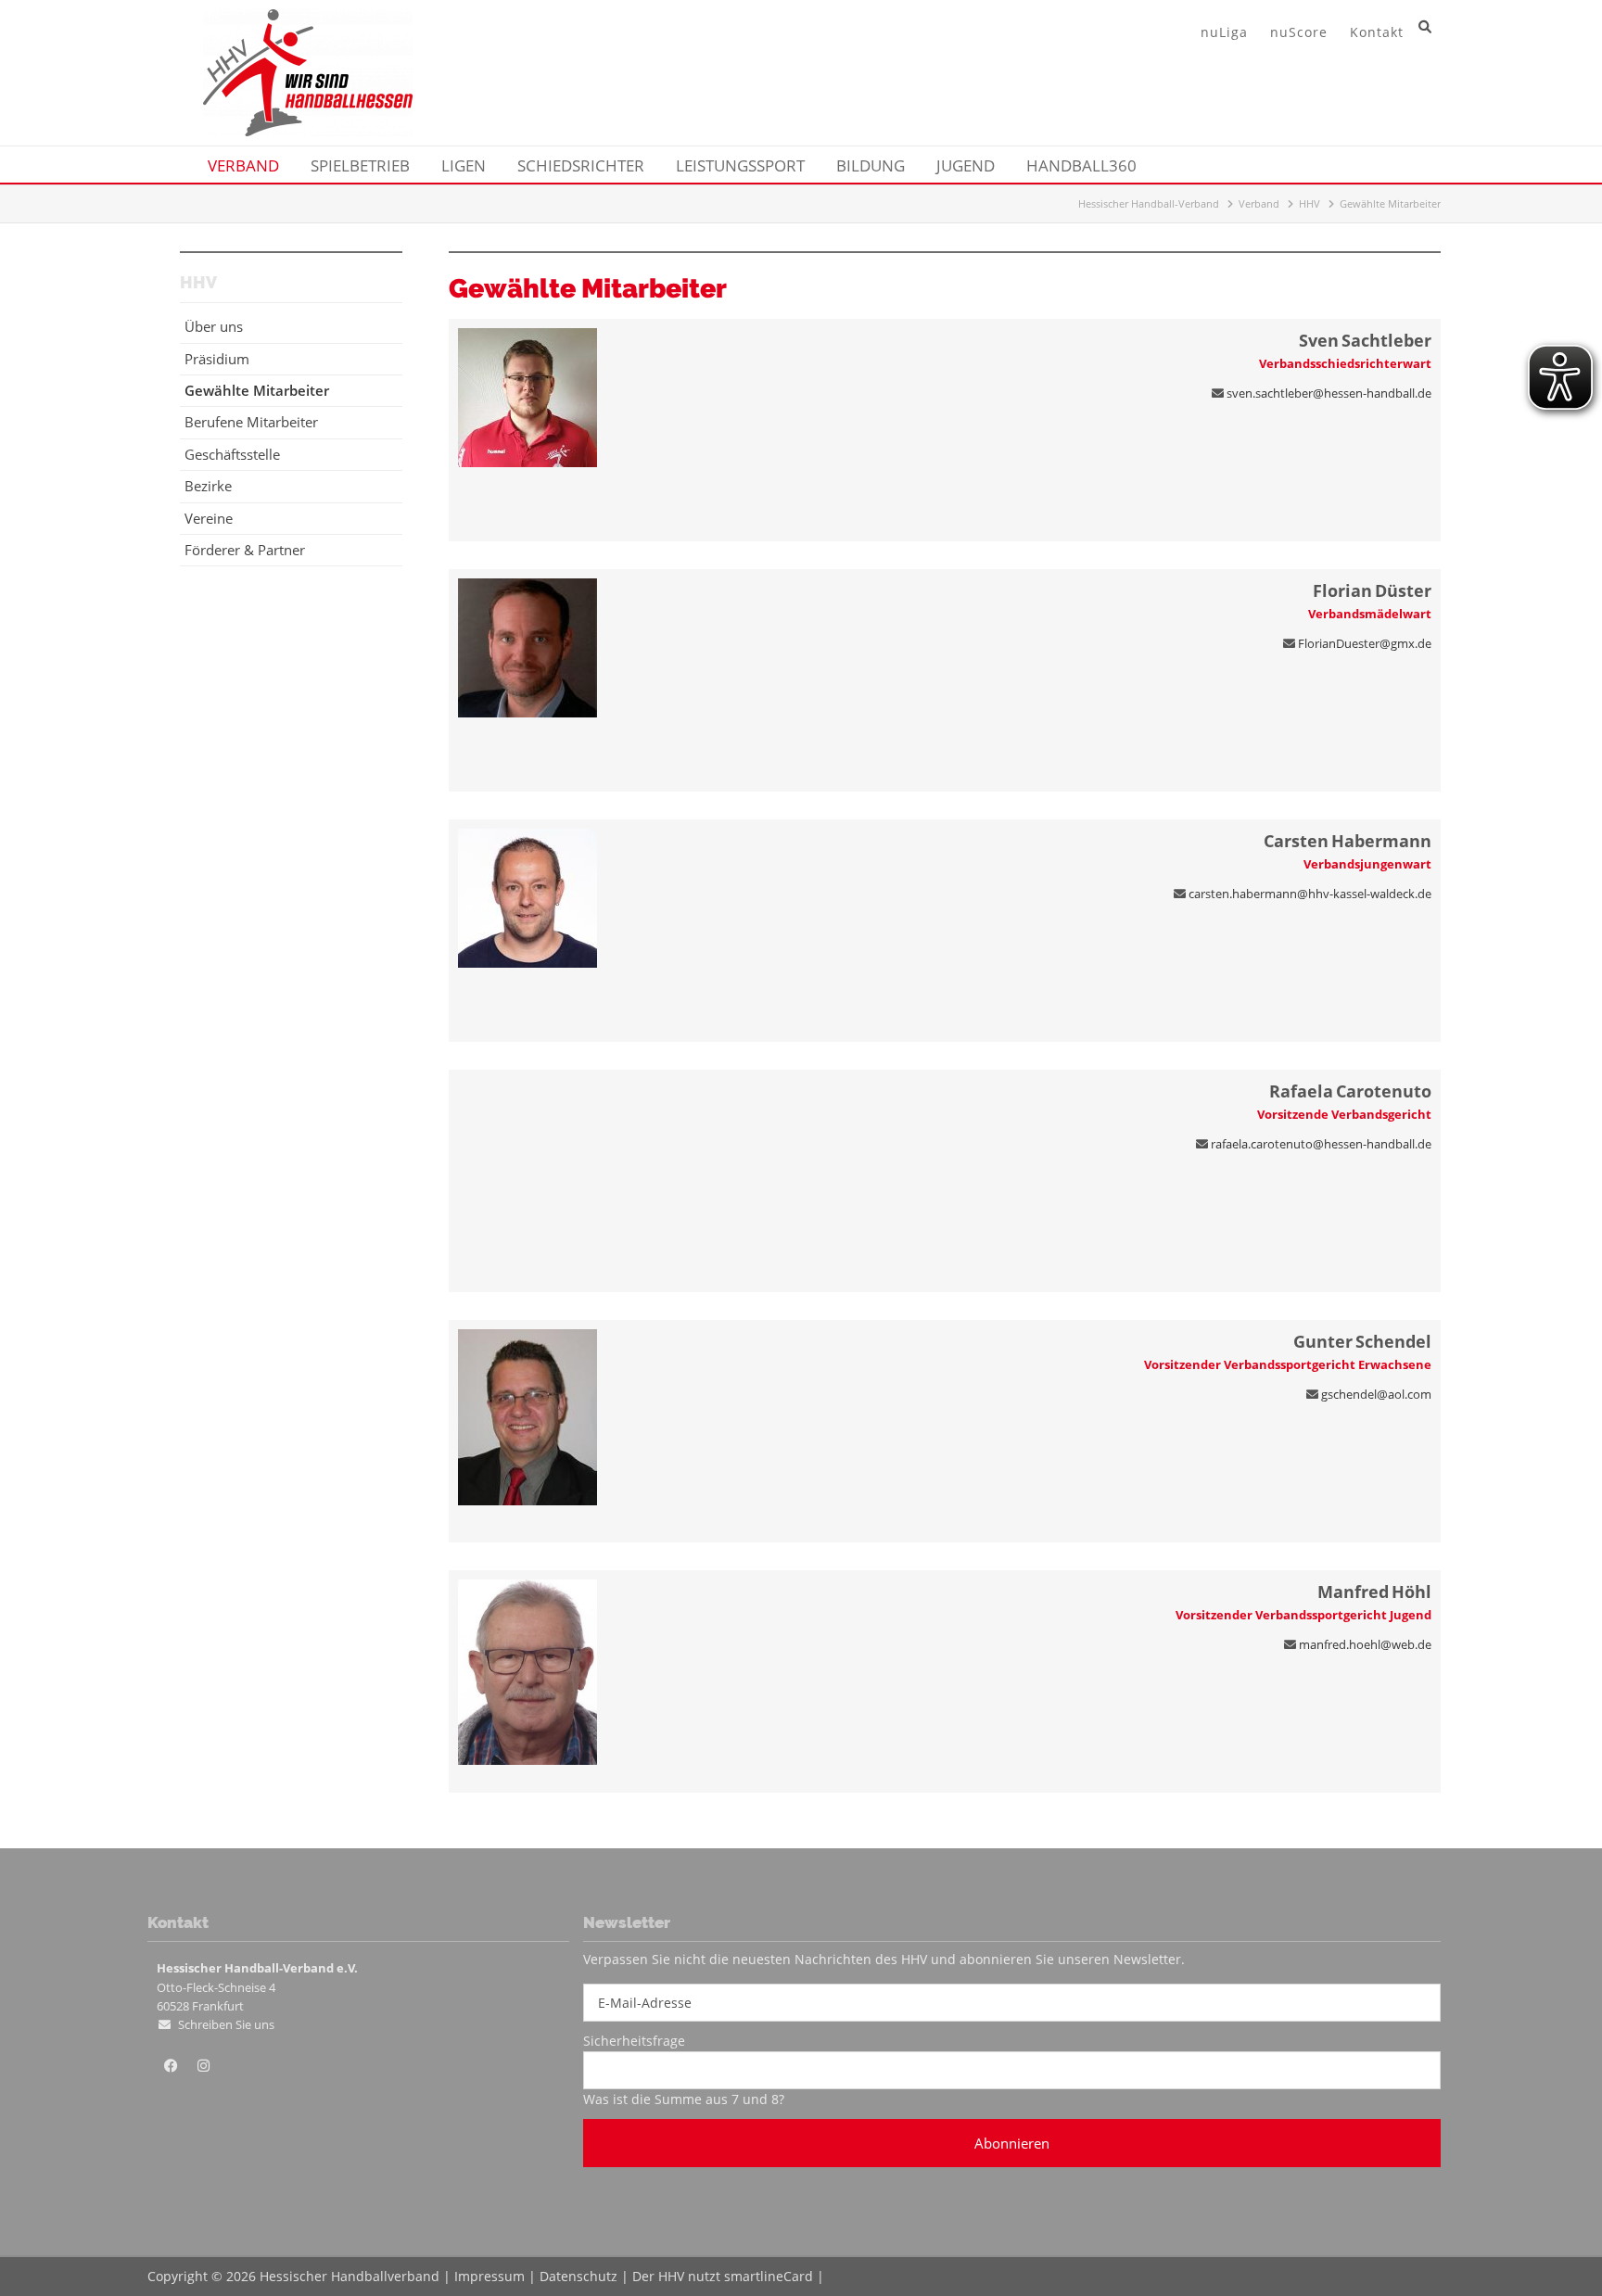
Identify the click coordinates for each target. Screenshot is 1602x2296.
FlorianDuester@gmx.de (1365, 643)
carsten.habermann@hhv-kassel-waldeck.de (1310, 894)
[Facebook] (171, 2066)
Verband (1259, 203)
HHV (1310, 203)
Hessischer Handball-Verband (1149, 203)
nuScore (1299, 32)
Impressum (489, 2276)
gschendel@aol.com (1376, 1394)
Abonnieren (1012, 2143)
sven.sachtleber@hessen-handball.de (1329, 393)
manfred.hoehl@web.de (1365, 1644)
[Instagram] (203, 2066)
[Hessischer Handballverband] (308, 131)
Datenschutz (578, 2276)
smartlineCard (769, 2276)
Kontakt (1377, 32)
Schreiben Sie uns (226, 2024)
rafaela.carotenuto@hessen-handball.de (1321, 1144)
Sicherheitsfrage (634, 2041)
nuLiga (1224, 32)
